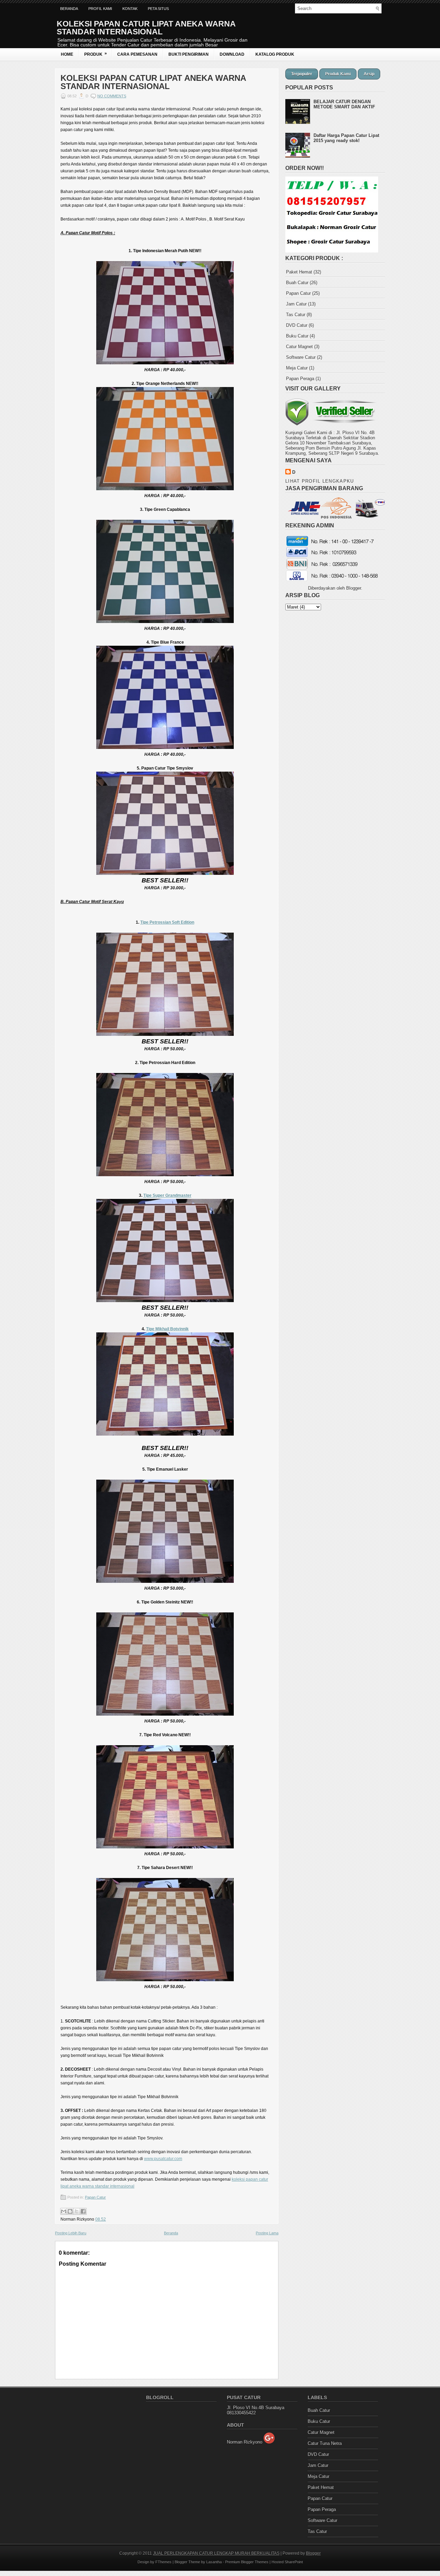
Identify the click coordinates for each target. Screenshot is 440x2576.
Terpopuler (302, 74)
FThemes (163, 2562)
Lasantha (214, 2562)
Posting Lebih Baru (71, 2233)
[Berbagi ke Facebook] (83, 2211)
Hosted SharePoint (287, 2562)
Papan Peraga (300, 379)
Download (232, 54)
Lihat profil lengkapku (320, 481)
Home (67, 54)
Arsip (369, 74)
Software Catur (301, 357)
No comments (112, 96)
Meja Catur (297, 368)
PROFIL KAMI (100, 9)
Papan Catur (95, 2197)
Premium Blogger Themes (247, 2562)
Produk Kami (338, 74)
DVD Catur (297, 325)
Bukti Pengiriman (189, 54)
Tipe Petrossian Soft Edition (167, 922)
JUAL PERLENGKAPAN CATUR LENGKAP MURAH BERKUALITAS (216, 2553)
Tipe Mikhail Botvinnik (167, 1329)
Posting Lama (267, 2233)
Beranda (69, 9)
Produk (96, 54)
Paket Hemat (299, 272)
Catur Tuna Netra (325, 2443)
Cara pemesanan (137, 54)
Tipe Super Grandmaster (167, 1195)
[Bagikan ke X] (77, 2211)
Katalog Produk (275, 54)
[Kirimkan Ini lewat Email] (64, 2211)
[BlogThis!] (70, 2211)
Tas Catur (296, 315)
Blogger (354, 588)
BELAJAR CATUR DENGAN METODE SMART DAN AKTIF (344, 104)
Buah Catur (297, 283)
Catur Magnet (299, 347)
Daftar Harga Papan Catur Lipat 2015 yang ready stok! (346, 138)
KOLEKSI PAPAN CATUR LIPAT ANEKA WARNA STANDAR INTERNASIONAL (153, 82)
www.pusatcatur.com (163, 2159)
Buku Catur (297, 336)
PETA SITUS (158, 9)
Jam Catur (296, 304)
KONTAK (130, 9)
